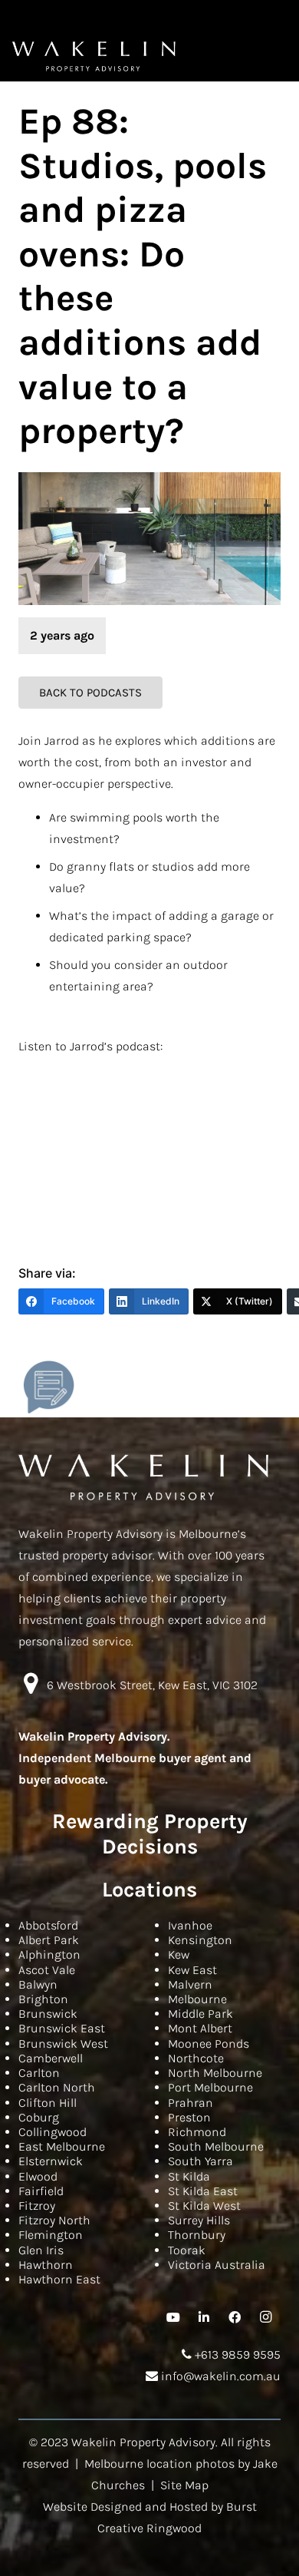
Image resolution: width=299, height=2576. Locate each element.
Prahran (191, 2103)
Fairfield (41, 2191)
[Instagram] (265, 2317)
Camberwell (51, 2058)
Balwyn (38, 1984)
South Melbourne (216, 2146)
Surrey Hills (199, 2220)
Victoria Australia (217, 2265)
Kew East (192, 1970)
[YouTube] (173, 2317)
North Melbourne (215, 2073)
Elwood (38, 2176)
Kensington (200, 1940)
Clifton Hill (48, 2103)
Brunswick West (63, 2044)
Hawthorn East (59, 2279)
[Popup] (49, 1387)
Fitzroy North (54, 2220)
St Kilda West (204, 2206)
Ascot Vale (47, 1970)
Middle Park (200, 2014)
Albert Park (49, 1940)
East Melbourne (62, 2146)
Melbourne (197, 1999)
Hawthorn (46, 2265)
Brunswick (48, 2014)
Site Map (184, 2485)
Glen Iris (41, 2250)
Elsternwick (51, 2161)
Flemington (51, 2235)
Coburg (39, 2117)
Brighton (43, 1999)
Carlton (39, 2073)
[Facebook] (235, 2317)
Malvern (190, 1984)
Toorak (187, 2250)
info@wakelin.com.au (219, 2376)
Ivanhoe (190, 1925)
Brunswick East (62, 2028)
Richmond (197, 2132)
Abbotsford (48, 1925)
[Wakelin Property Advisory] (94, 56)
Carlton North (57, 2087)
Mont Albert (200, 2028)
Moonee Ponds (209, 2044)
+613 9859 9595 (236, 2354)
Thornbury (197, 2235)
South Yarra (200, 2161)
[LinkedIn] (204, 2317)
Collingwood (53, 2132)
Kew (179, 1954)
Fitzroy (37, 2206)
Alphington (49, 1954)
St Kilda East (203, 2191)
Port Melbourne (210, 2087)
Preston (189, 2117)
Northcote (196, 2058)
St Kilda (189, 2176)
